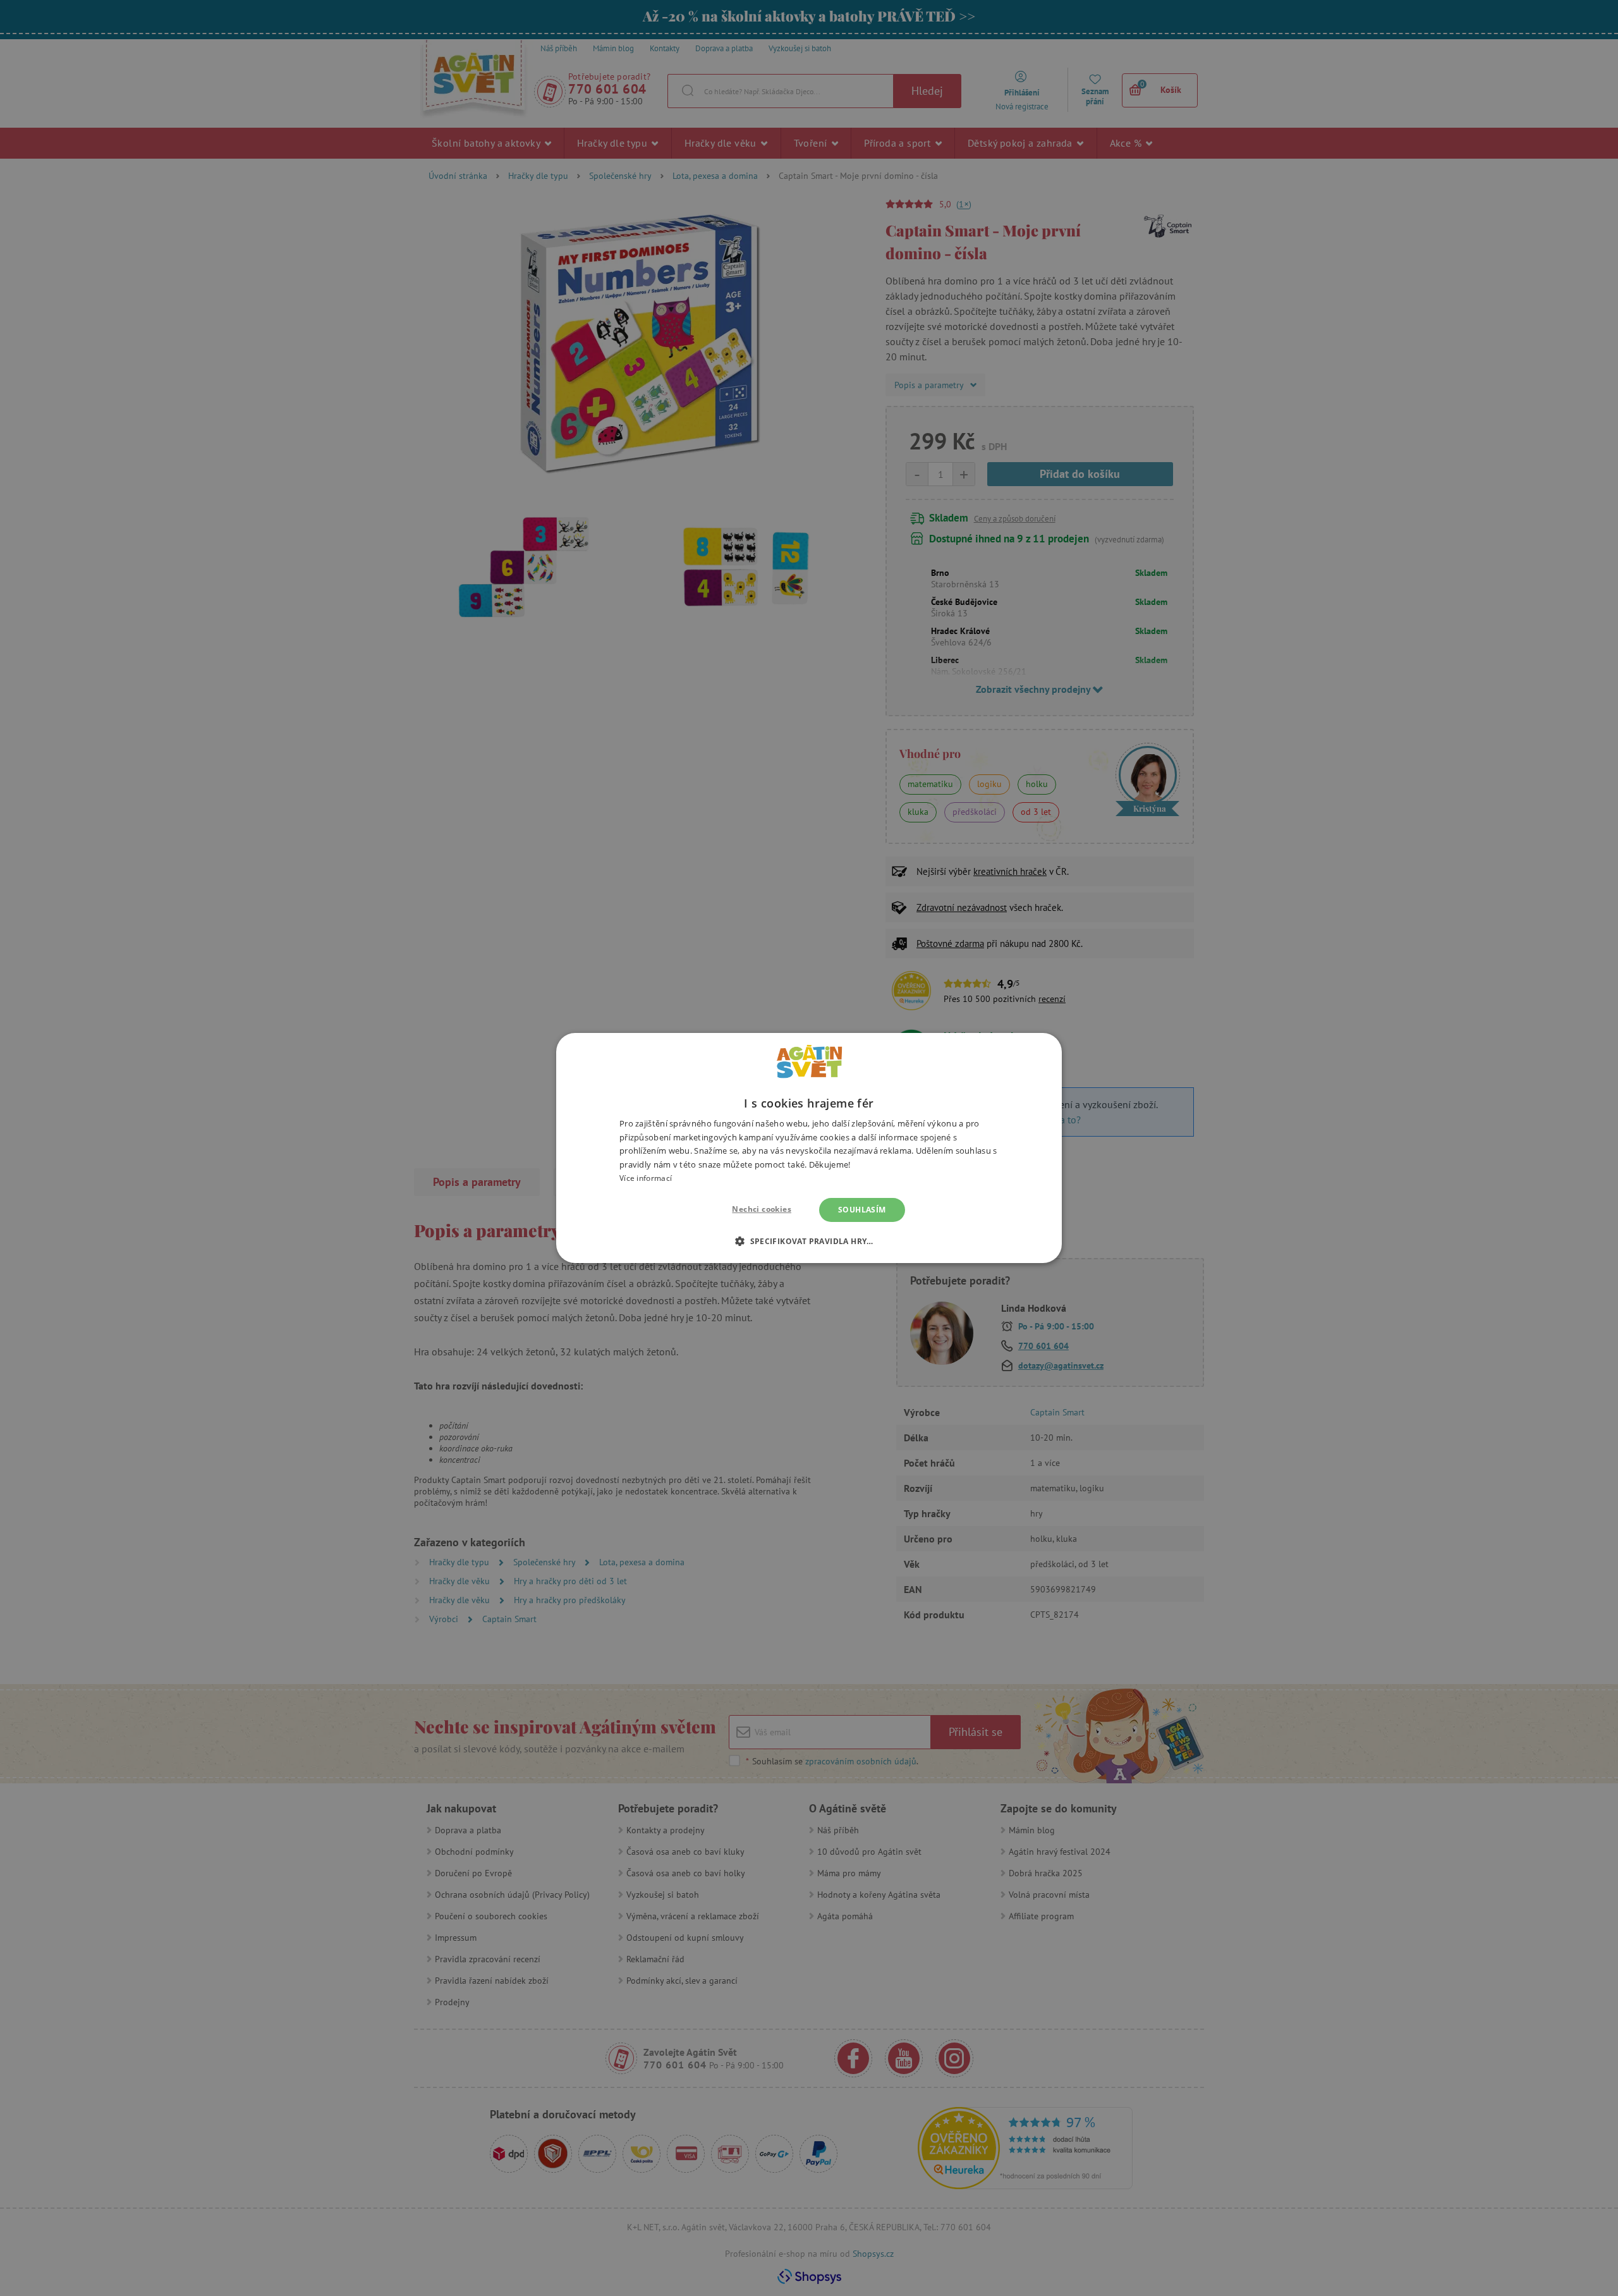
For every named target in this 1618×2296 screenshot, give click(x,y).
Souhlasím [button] (862, 1210)
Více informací (646, 1178)
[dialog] (809, 1148)
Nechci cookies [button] (762, 1209)
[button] (809, 1241)
